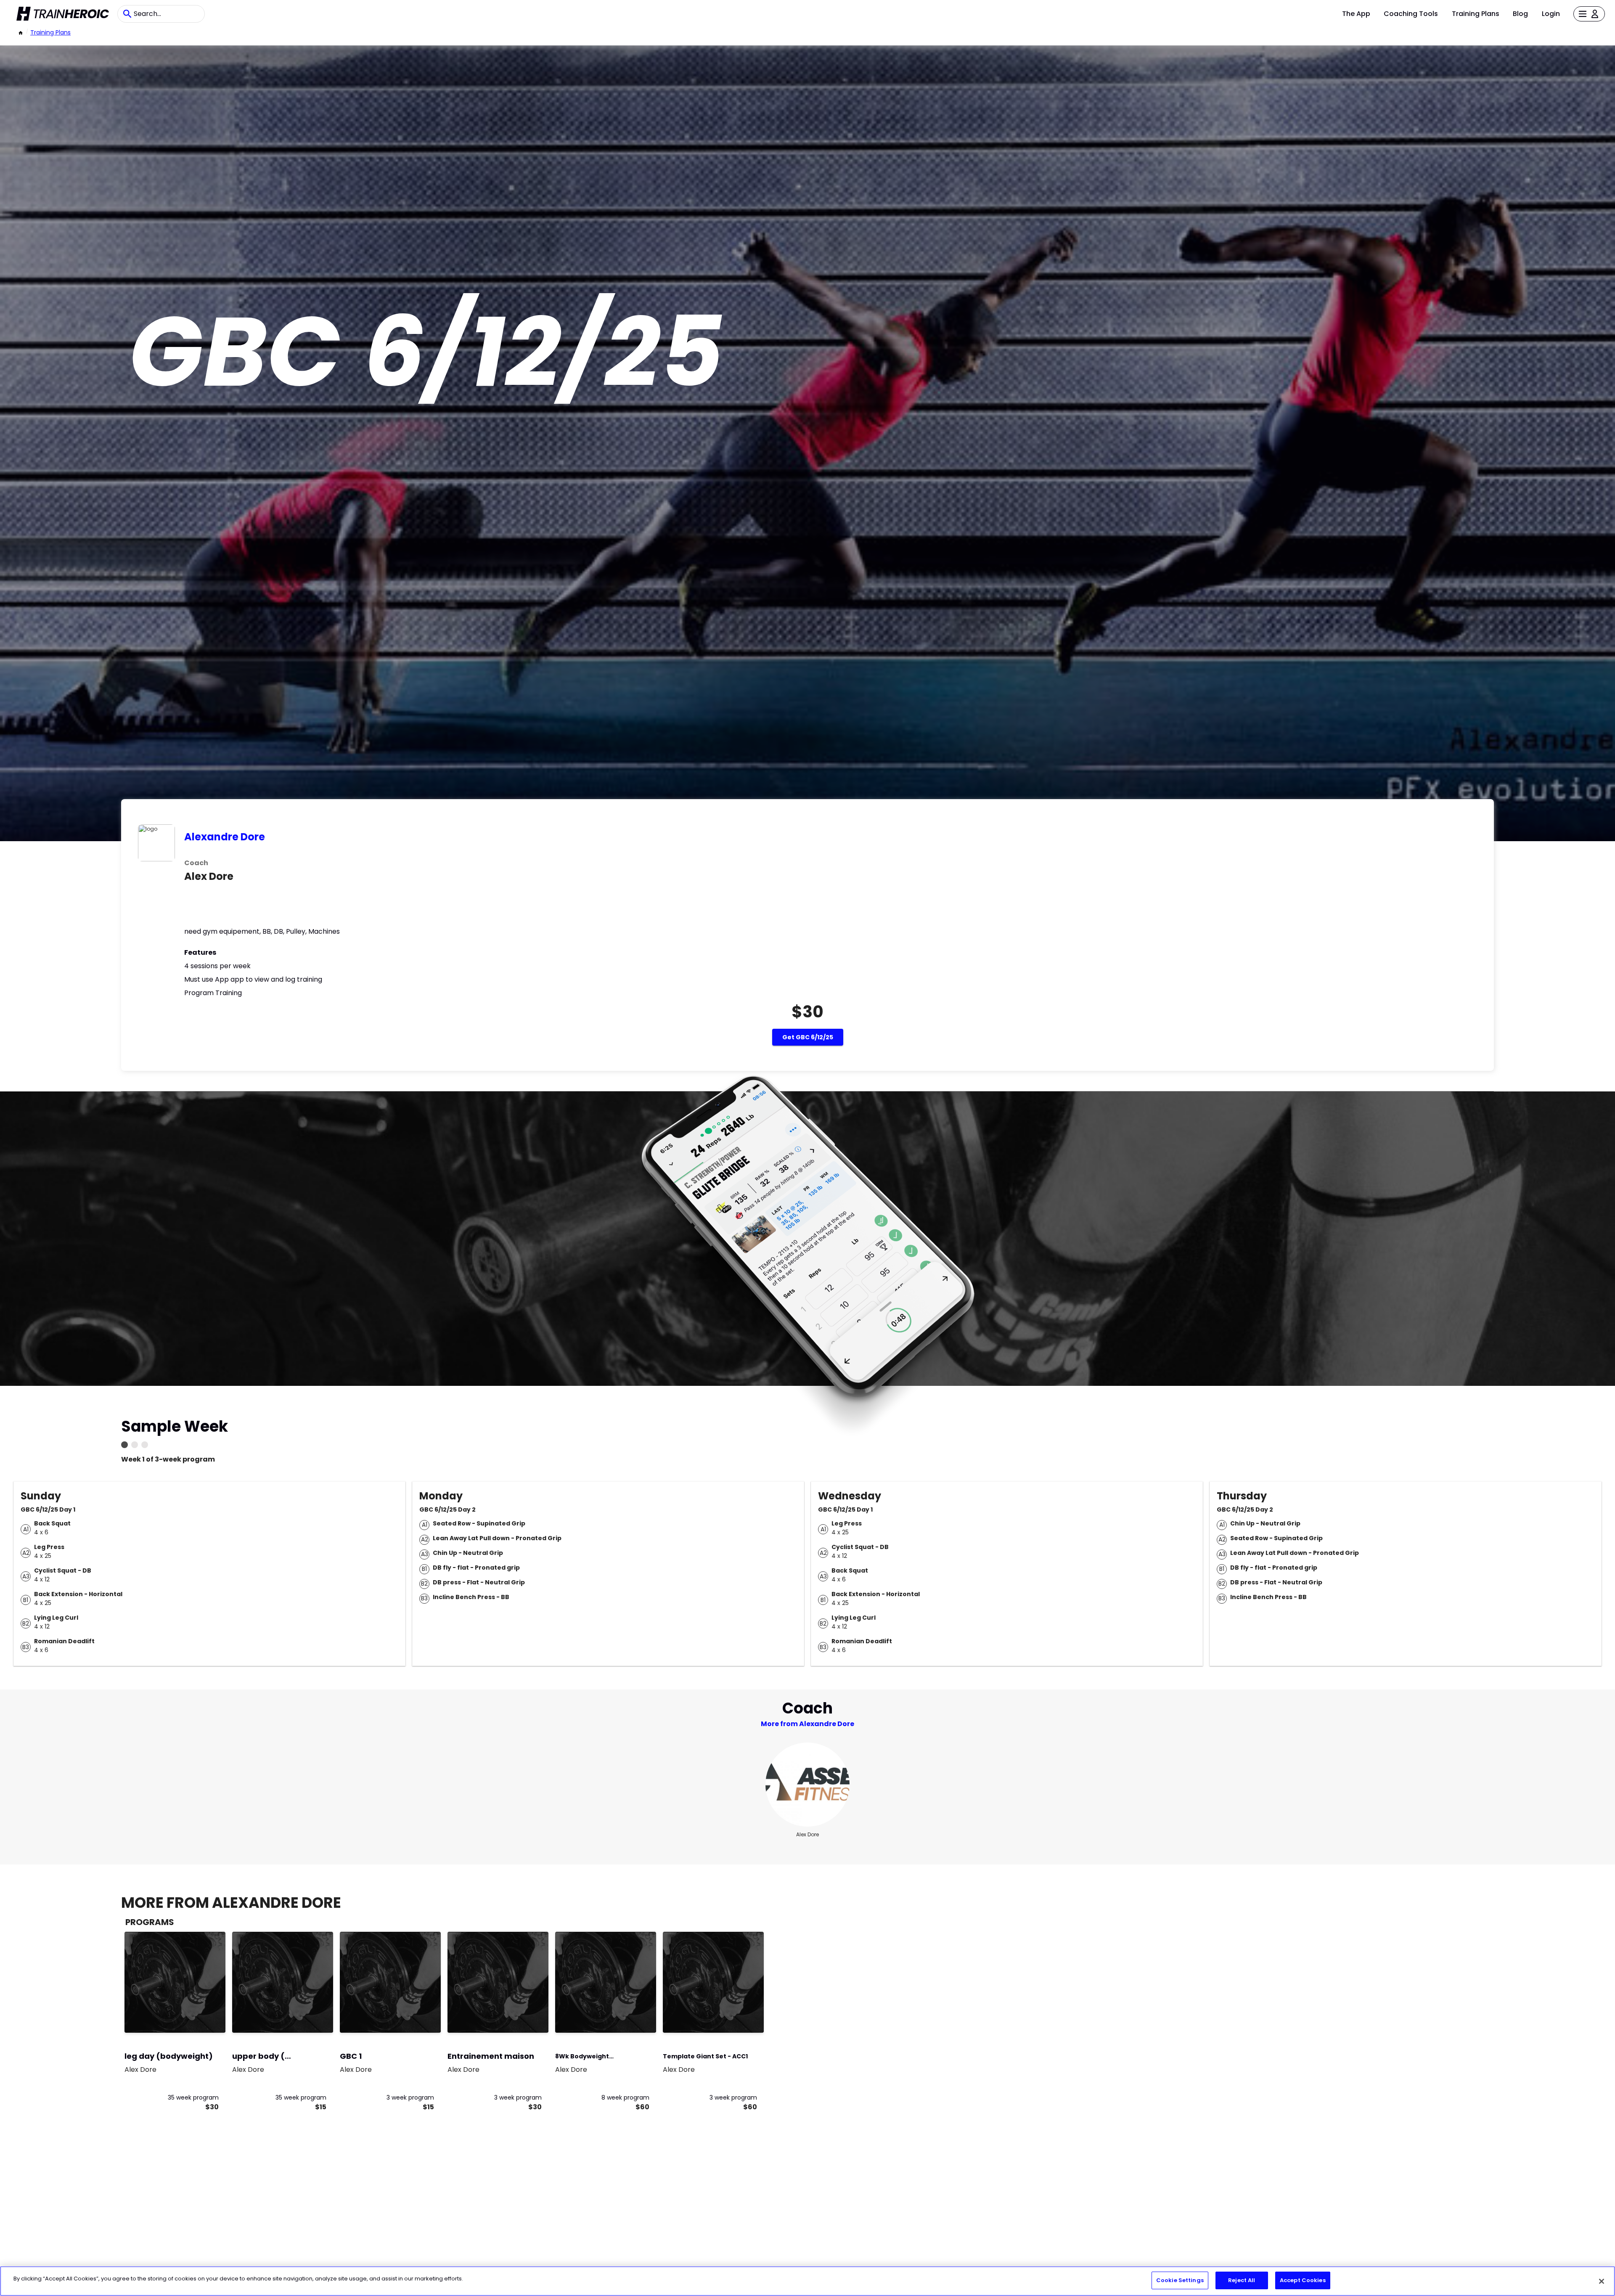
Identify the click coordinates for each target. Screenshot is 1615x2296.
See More (196, 2017)
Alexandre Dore (225, 837)
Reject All (1242, 2280)
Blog (1520, 14)
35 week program (193, 2097)
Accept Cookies (1303, 2280)
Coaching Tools (1411, 14)
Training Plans (1476, 14)
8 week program (625, 2097)
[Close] (1602, 2281)
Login (1551, 14)
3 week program (410, 2097)
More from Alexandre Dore (807, 1724)
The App (1356, 14)
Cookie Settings (1180, 2280)
